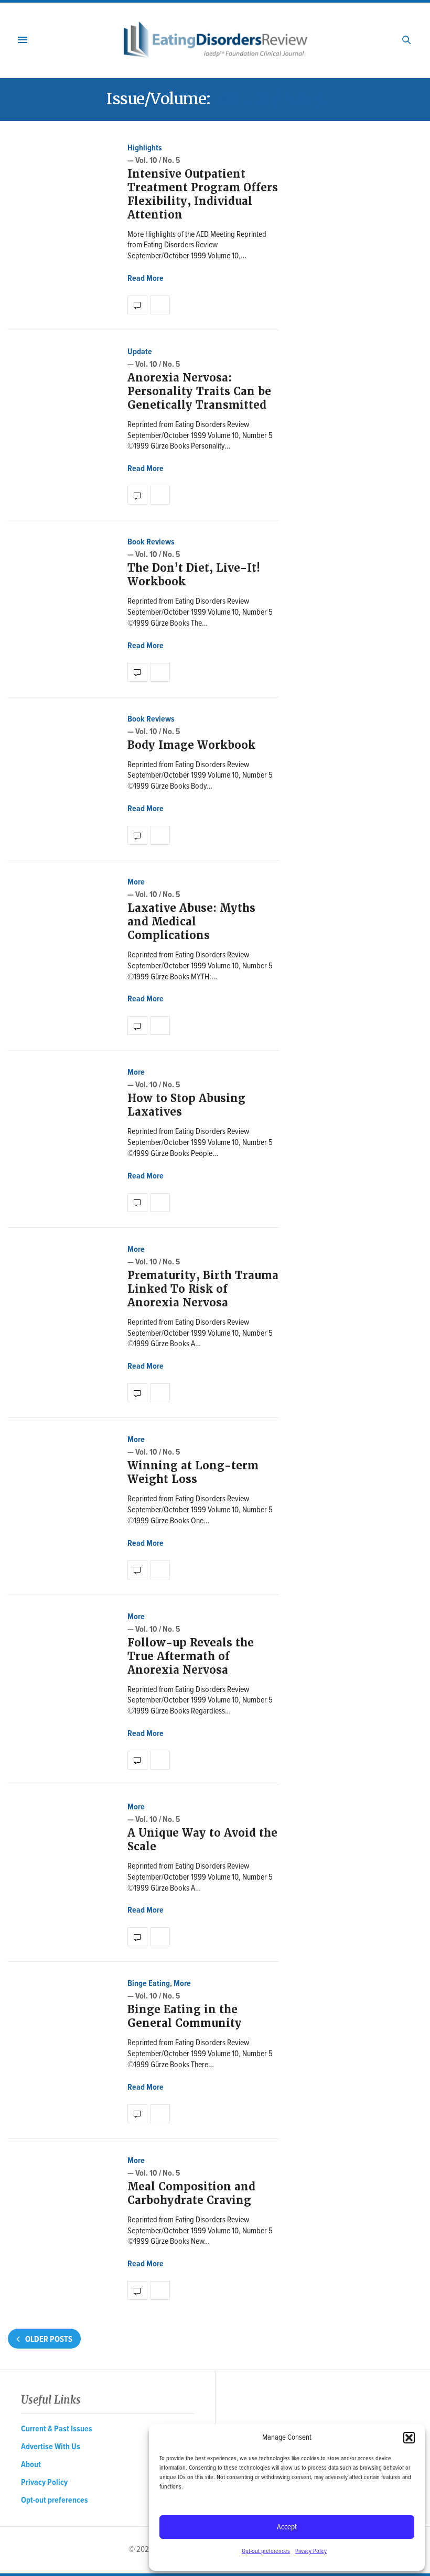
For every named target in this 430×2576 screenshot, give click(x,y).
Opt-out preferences (266, 2551)
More (136, 882)
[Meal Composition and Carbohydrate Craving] (137, 2290)
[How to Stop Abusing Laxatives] (137, 1203)
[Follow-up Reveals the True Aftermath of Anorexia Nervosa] (137, 1760)
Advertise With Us (51, 2447)
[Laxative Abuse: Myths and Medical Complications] (137, 1025)
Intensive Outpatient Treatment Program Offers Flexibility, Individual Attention (203, 194)
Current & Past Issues (57, 2429)
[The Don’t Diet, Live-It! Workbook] (137, 672)
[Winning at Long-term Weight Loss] (137, 1570)
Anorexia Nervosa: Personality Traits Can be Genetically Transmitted (199, 391)
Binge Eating (149, 1984)
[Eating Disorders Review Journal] (215, 40)
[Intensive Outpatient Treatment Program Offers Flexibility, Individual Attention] (137, 305)
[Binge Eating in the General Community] (137, 2114)
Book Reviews (151, 542)
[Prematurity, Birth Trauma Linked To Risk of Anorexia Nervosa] (137, 1393)
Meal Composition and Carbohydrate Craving (191, 2193)
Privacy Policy (311, 2551)
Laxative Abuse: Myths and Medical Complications (191, 922)
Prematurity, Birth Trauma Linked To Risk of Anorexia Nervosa (203, 1289)
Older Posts (48, 2339)
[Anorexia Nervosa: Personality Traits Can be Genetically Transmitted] (137, 495)
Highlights (145, 148)
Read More (146, 279)
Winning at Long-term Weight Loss (193, 1472)
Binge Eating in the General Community (185, 2016)
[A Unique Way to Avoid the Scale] (137, 1937)
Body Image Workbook (191, 745)
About (31, 2465)
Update (140, 352)
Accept (287, 2527)
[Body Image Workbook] (137, 835)
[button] (409, 2438)
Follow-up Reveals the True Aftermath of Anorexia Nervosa (191, 1656)
